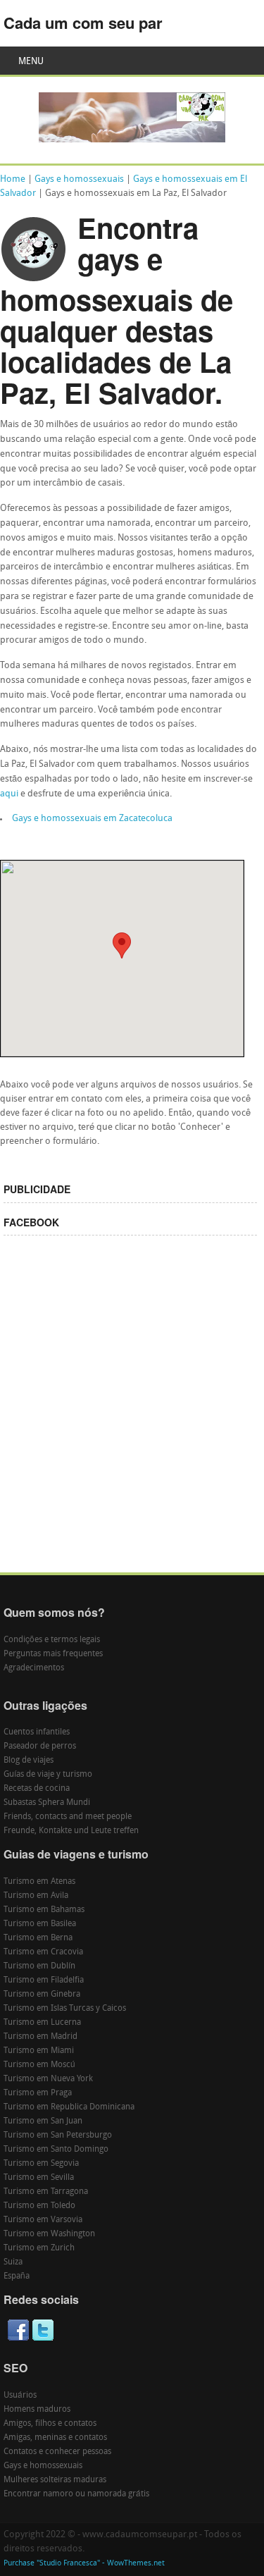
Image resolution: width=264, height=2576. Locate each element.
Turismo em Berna (38, 1938)
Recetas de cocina (37, 1789)
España (17, 2276)
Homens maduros (37, 2410)
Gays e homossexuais (79, 179)
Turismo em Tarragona (46, 2192)
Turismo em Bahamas (44, 1910)
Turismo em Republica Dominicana (69, 2107)
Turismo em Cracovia (43, 1952)
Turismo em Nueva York (48, 2079)
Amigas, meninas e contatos (55, 2438)
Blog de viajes (29, 1761)
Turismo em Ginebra (42, 1995)
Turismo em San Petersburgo (58, 2136)
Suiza (13, 2262)
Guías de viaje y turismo (48, 1775)
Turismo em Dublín (39, 1966)
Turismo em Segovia (41, 2164)
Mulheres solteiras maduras (55, 2480)
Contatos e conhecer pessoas (57, 2452)
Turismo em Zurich (39, 2248)
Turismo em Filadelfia (44, 1980)
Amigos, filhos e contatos (50, 2424)
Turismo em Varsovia (43, 2220)
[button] (122, 945)
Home (13, 179)
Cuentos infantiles (37, 1732)
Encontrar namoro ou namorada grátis (76, 2494)
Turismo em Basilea (40, 1924)
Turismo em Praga (38, 2093)
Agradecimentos (34, 1668)
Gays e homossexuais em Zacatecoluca (92, 819)
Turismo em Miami (39, 2051)
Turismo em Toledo (39, 2206)
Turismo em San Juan (43, 2121)
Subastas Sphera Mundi (47, 1803)
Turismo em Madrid (40, 2037)
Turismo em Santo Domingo (56, 2150)
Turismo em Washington (49, 2234)
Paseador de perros (40, 1746)
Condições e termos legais (52, 1640)
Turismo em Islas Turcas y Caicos (65, 2009)
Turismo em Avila (36, 1896)
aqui (9, 794)
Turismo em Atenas (39, 1882)
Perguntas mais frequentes (53, 1654)
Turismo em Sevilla (39, 2178)
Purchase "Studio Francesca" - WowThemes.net (84, 2564)
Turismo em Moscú (39, 2065)
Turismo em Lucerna (42, 2023)
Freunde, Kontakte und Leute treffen (71, 1831)
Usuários (20, 2396)
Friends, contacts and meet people (68, 1817)
